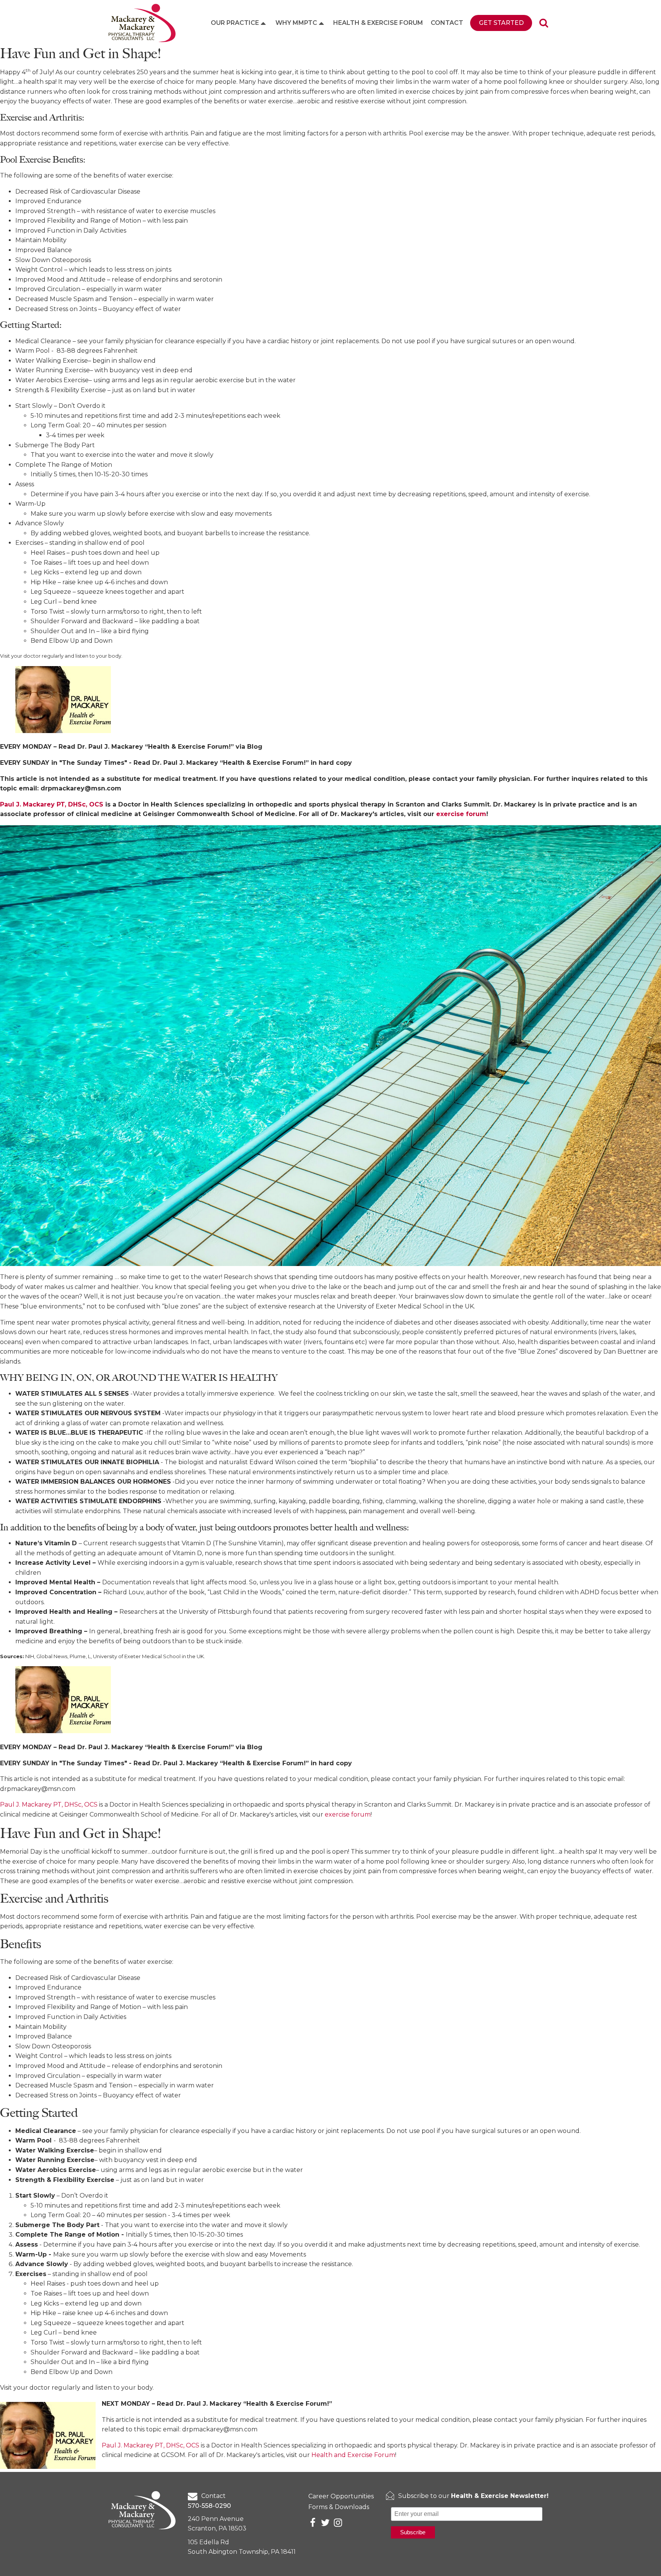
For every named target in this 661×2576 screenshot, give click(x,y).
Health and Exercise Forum (353, 2455)
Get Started (501, 23)
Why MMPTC (296, 23)
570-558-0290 (209, 2506)
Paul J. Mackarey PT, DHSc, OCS (50, 1805)
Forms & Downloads (339, 2507)
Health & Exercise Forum (378, 23)
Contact (447, 23)
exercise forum (348, 1814)
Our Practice (235, 23)
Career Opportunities (341, 2496)
